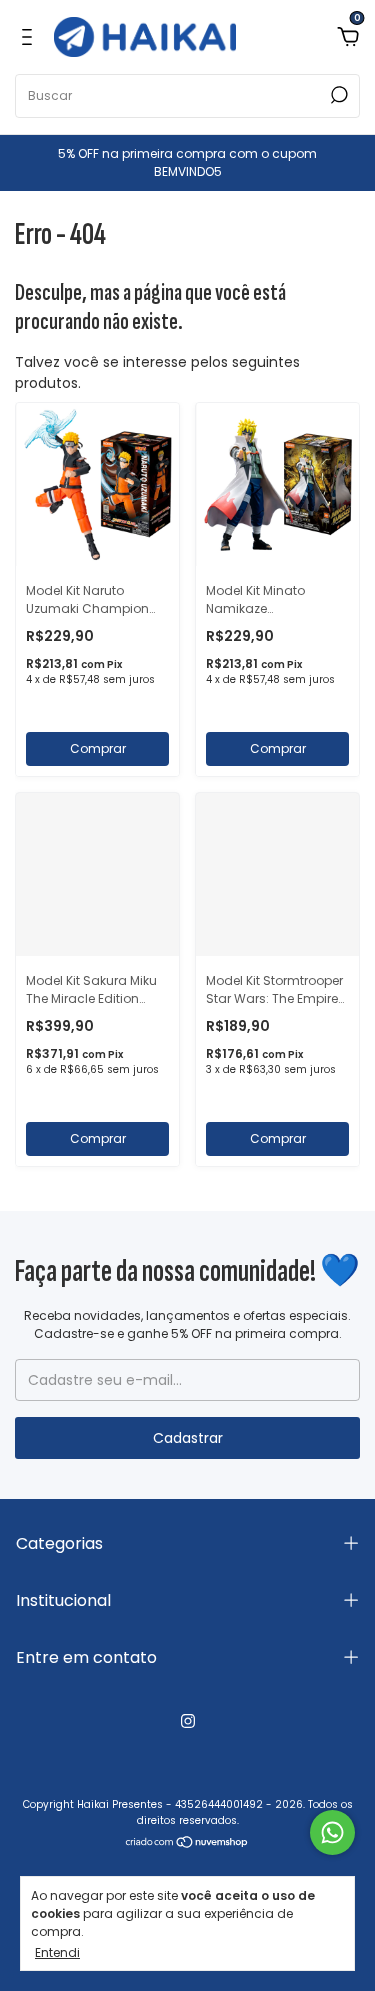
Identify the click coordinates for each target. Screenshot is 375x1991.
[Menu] (30, 37)
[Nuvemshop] (187, 1844)
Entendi (57, 1952)
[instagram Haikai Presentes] (188, 1721)
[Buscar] (337, 95)
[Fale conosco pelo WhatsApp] (332, 1832)
